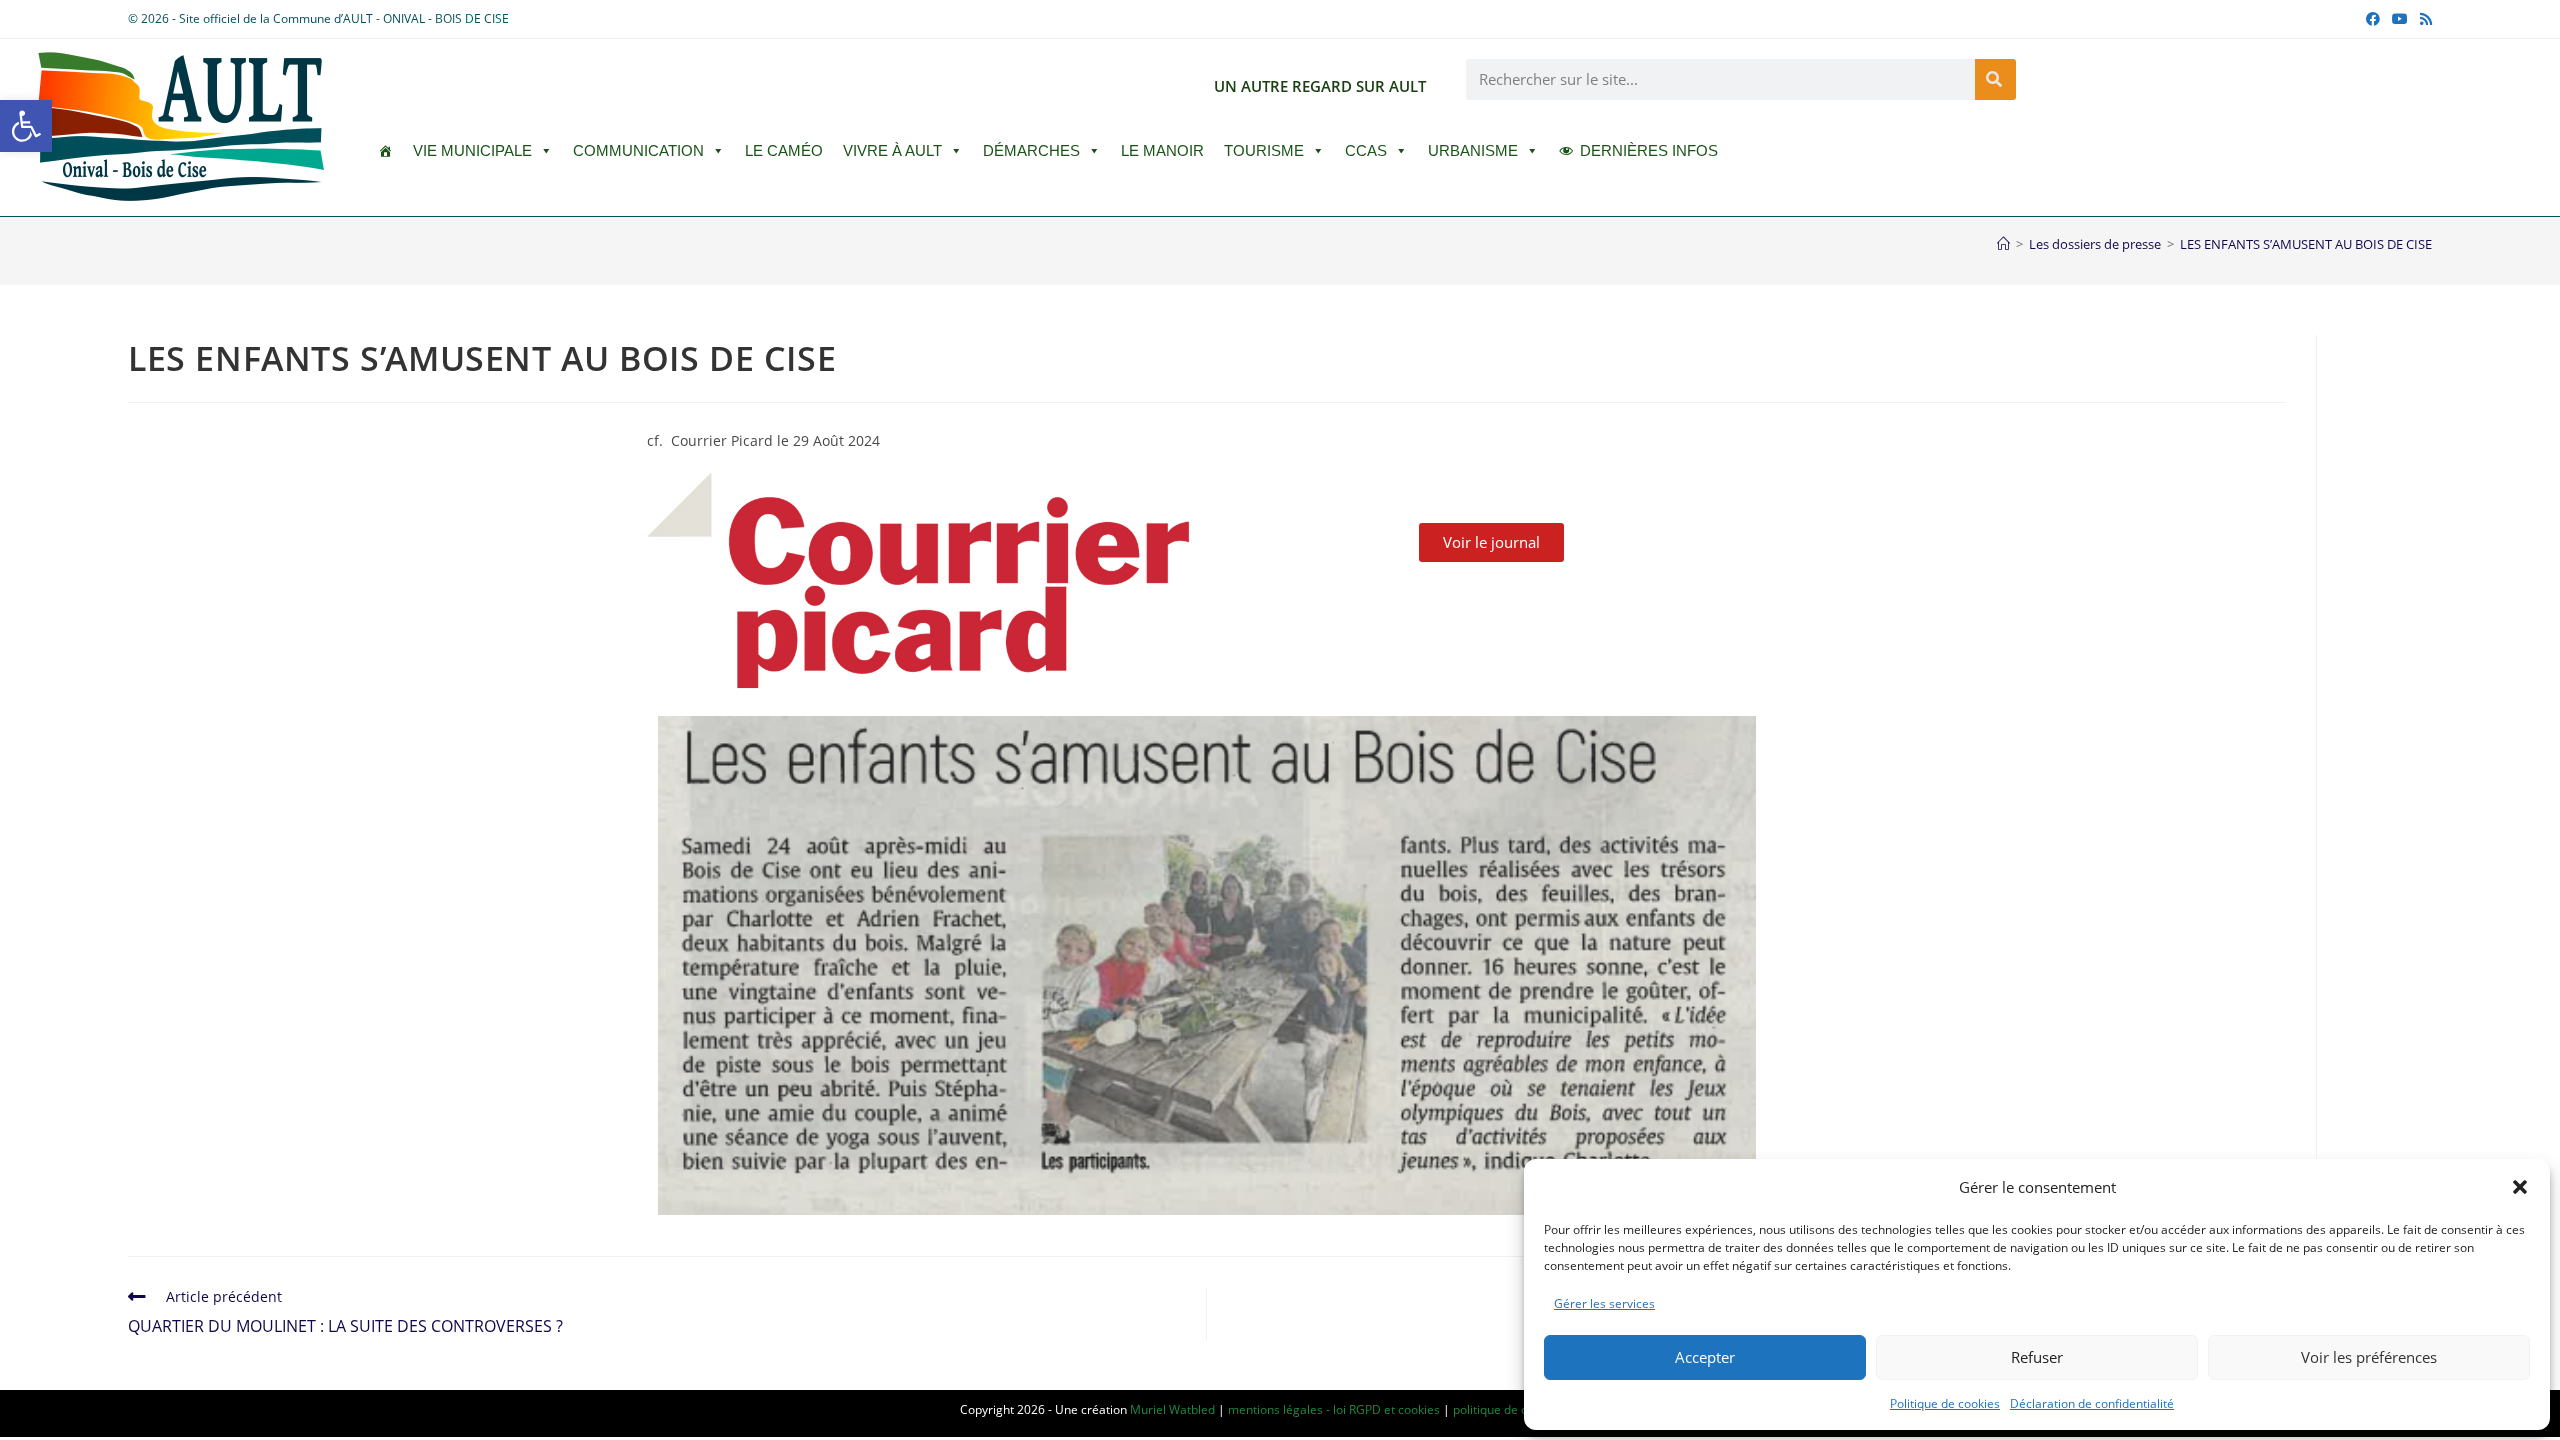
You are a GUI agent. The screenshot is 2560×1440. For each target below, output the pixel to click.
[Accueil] (2003, 244)
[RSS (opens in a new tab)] (2423, 19)
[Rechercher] (1995, 79)
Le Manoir (1162, 150)
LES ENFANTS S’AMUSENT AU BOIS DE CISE (2306, 244)
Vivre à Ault (892, 150)
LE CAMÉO (784, 150)
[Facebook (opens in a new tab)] (2373, 19)
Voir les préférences (2369, 1357)
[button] (26, 126)
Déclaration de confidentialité (2092, 1403)
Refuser (2037, 1357)
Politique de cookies (1945, 1403)
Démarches (1031, 150)
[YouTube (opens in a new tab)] (2400, 19)
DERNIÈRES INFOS (1649, 150)
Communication (638, 150)
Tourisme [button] (1264, 150)
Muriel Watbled (1172, 1409)
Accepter (1705, 1357)
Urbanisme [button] (1473, 150)
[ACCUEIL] (385, 151)
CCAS (1366, 150)
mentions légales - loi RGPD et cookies (1334, 1409)
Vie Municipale (472, 150)
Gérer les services (1604, 1303)
